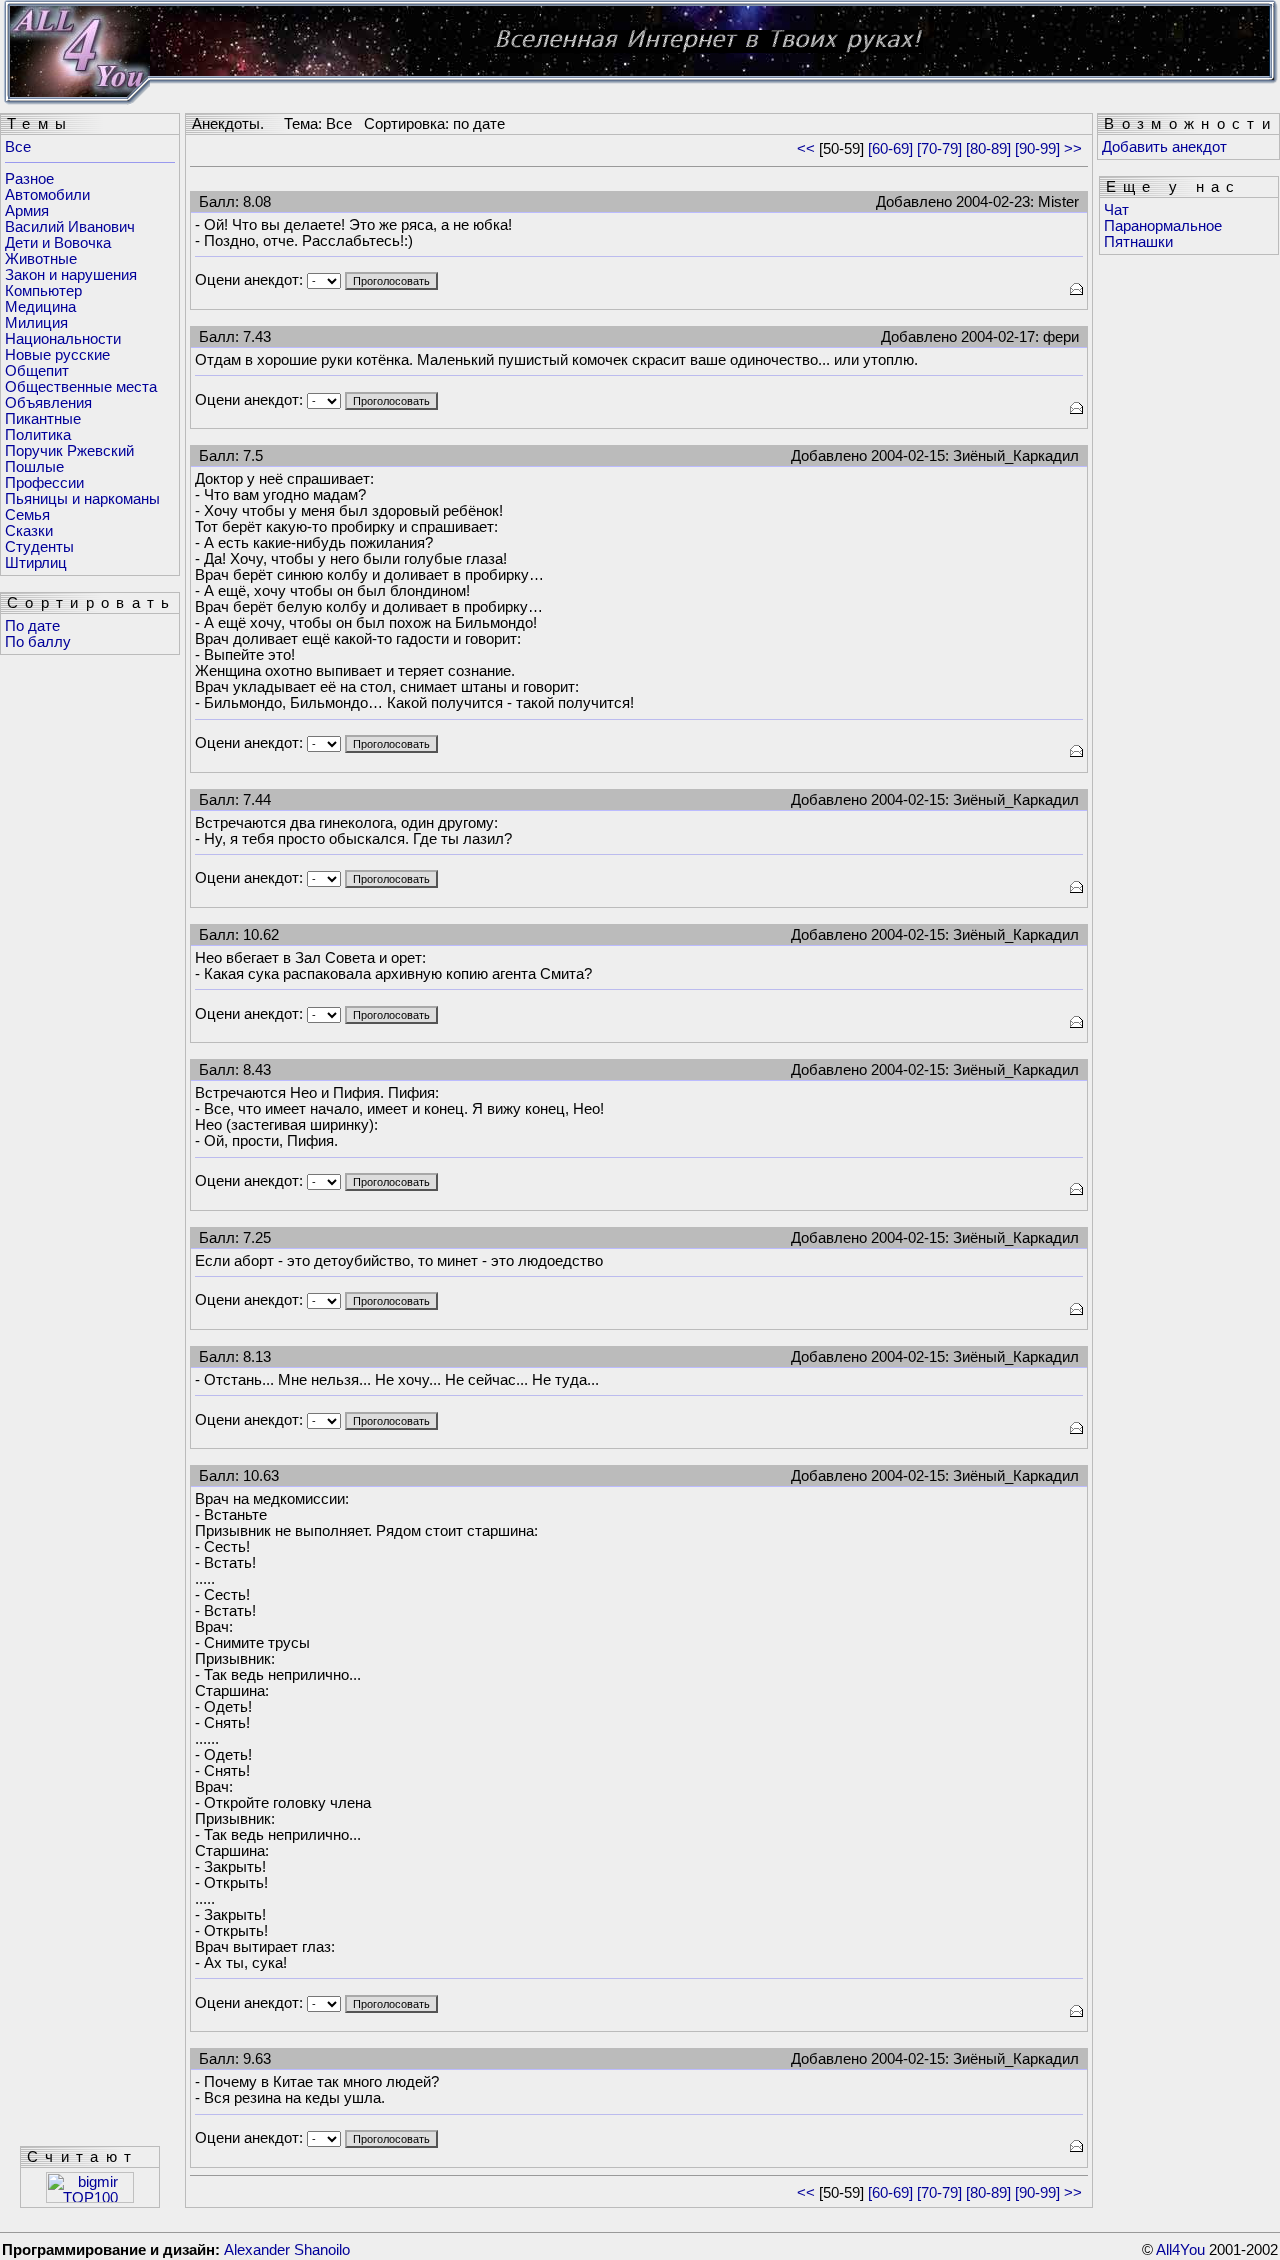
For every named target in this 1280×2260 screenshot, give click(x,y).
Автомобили (47, 195)
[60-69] (890, 149)
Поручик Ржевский (69, 451)
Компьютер (43, 291)
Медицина (40, 307)
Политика (38, 435)
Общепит (37, 371)
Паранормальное (1163, 226)
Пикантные (43, 419)
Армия (27, 211)
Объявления (48, 403)
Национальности (63, 339)
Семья (27, 515)
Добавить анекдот (1164, 147)
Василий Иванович (70, 227)
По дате (32, 626)
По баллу (38, 642)
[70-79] (939, 149)
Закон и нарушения (71, 275)
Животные (41, 259)
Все (18, 147)
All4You (1180, 2250)
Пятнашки (1138, 242)
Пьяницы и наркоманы (82, 499)
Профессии (44, 483)
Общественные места (81, 387)
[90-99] (1037, 149)
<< (806, 149)
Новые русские (57, 355)
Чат (1116, 210)
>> (1073, 149)
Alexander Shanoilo (287, 2250)
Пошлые (34, 467)
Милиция (36, 323)
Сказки (29, 531)
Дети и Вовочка (58, 243)
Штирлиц (36, 563)
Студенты (39, 547)
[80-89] (988, 149)
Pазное (29, 179)
